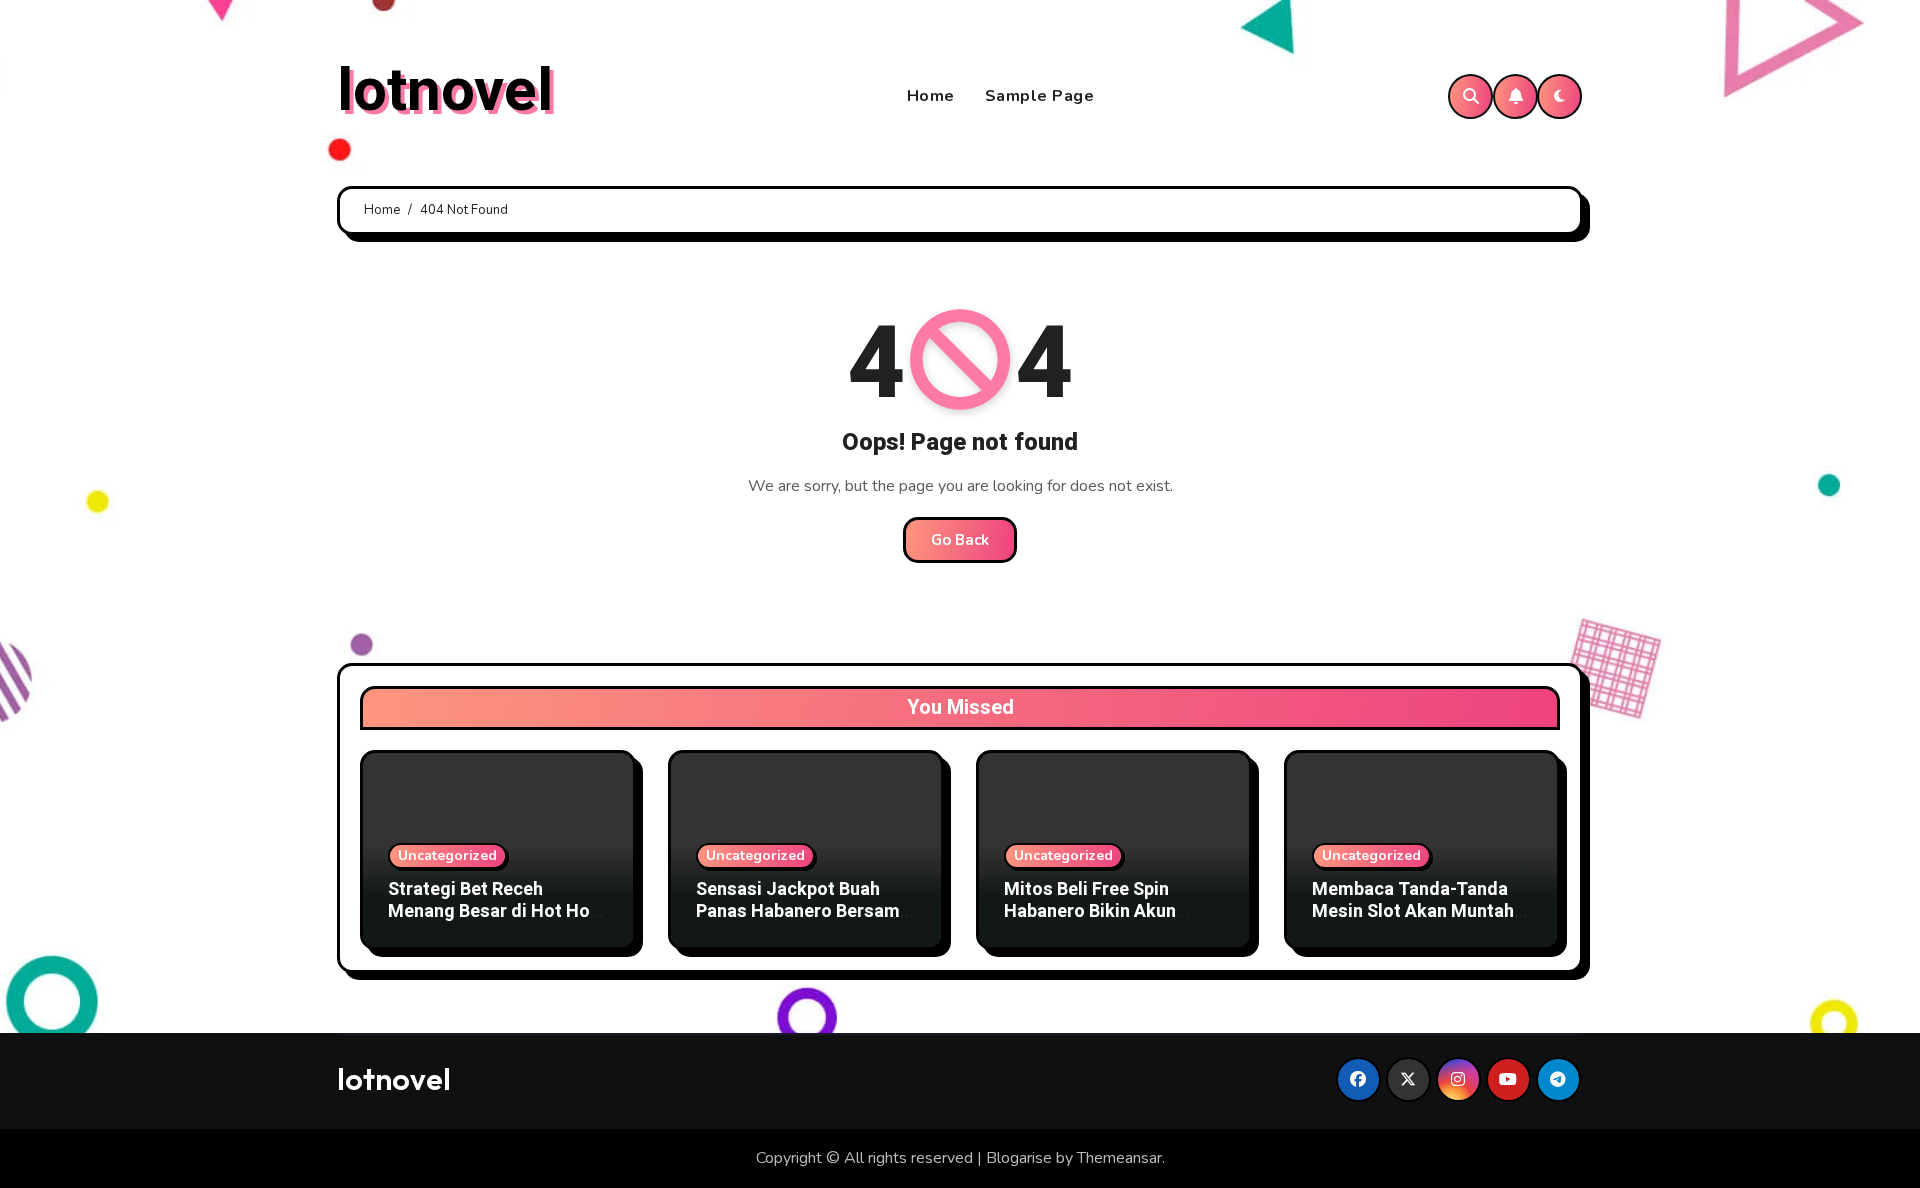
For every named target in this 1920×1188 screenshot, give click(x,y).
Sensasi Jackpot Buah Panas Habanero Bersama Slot (803, 911)
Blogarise (1019, 1158)
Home (931, 96)
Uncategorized (447, 855)
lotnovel (445, 91)
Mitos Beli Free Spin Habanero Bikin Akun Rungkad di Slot (1090, 911)
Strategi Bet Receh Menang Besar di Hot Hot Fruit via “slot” (492, 911)
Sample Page (1040, 96)
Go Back (960, 540)
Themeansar (1119, 1158)
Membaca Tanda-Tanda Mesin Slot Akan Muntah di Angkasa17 (1413, 911)
